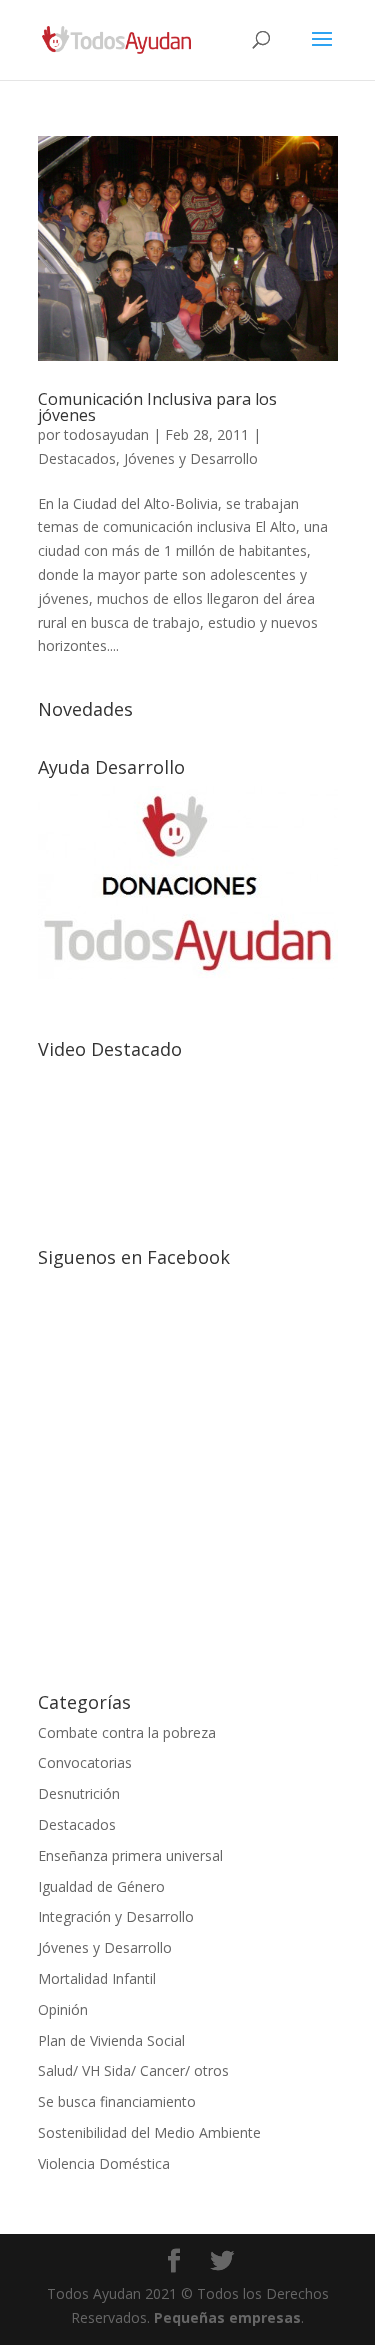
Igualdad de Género (101, 1886)
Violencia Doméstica (104, 2163)
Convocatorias (85, 1762)
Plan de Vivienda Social (111, 2040)
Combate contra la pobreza (127, 1732)
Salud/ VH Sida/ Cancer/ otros (133, 2070)
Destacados (77, 458)
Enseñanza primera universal (130, 1855)
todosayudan (106, 434)
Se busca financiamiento (117, 2101)
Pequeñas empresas (227, 2317)
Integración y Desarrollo (116, 1916)
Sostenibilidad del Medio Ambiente (149, 2132)
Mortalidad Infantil (97, 1978)
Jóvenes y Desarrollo (191, 458)
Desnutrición (79, 1793)
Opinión (63, 2009)
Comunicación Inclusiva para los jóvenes (157, 407)
